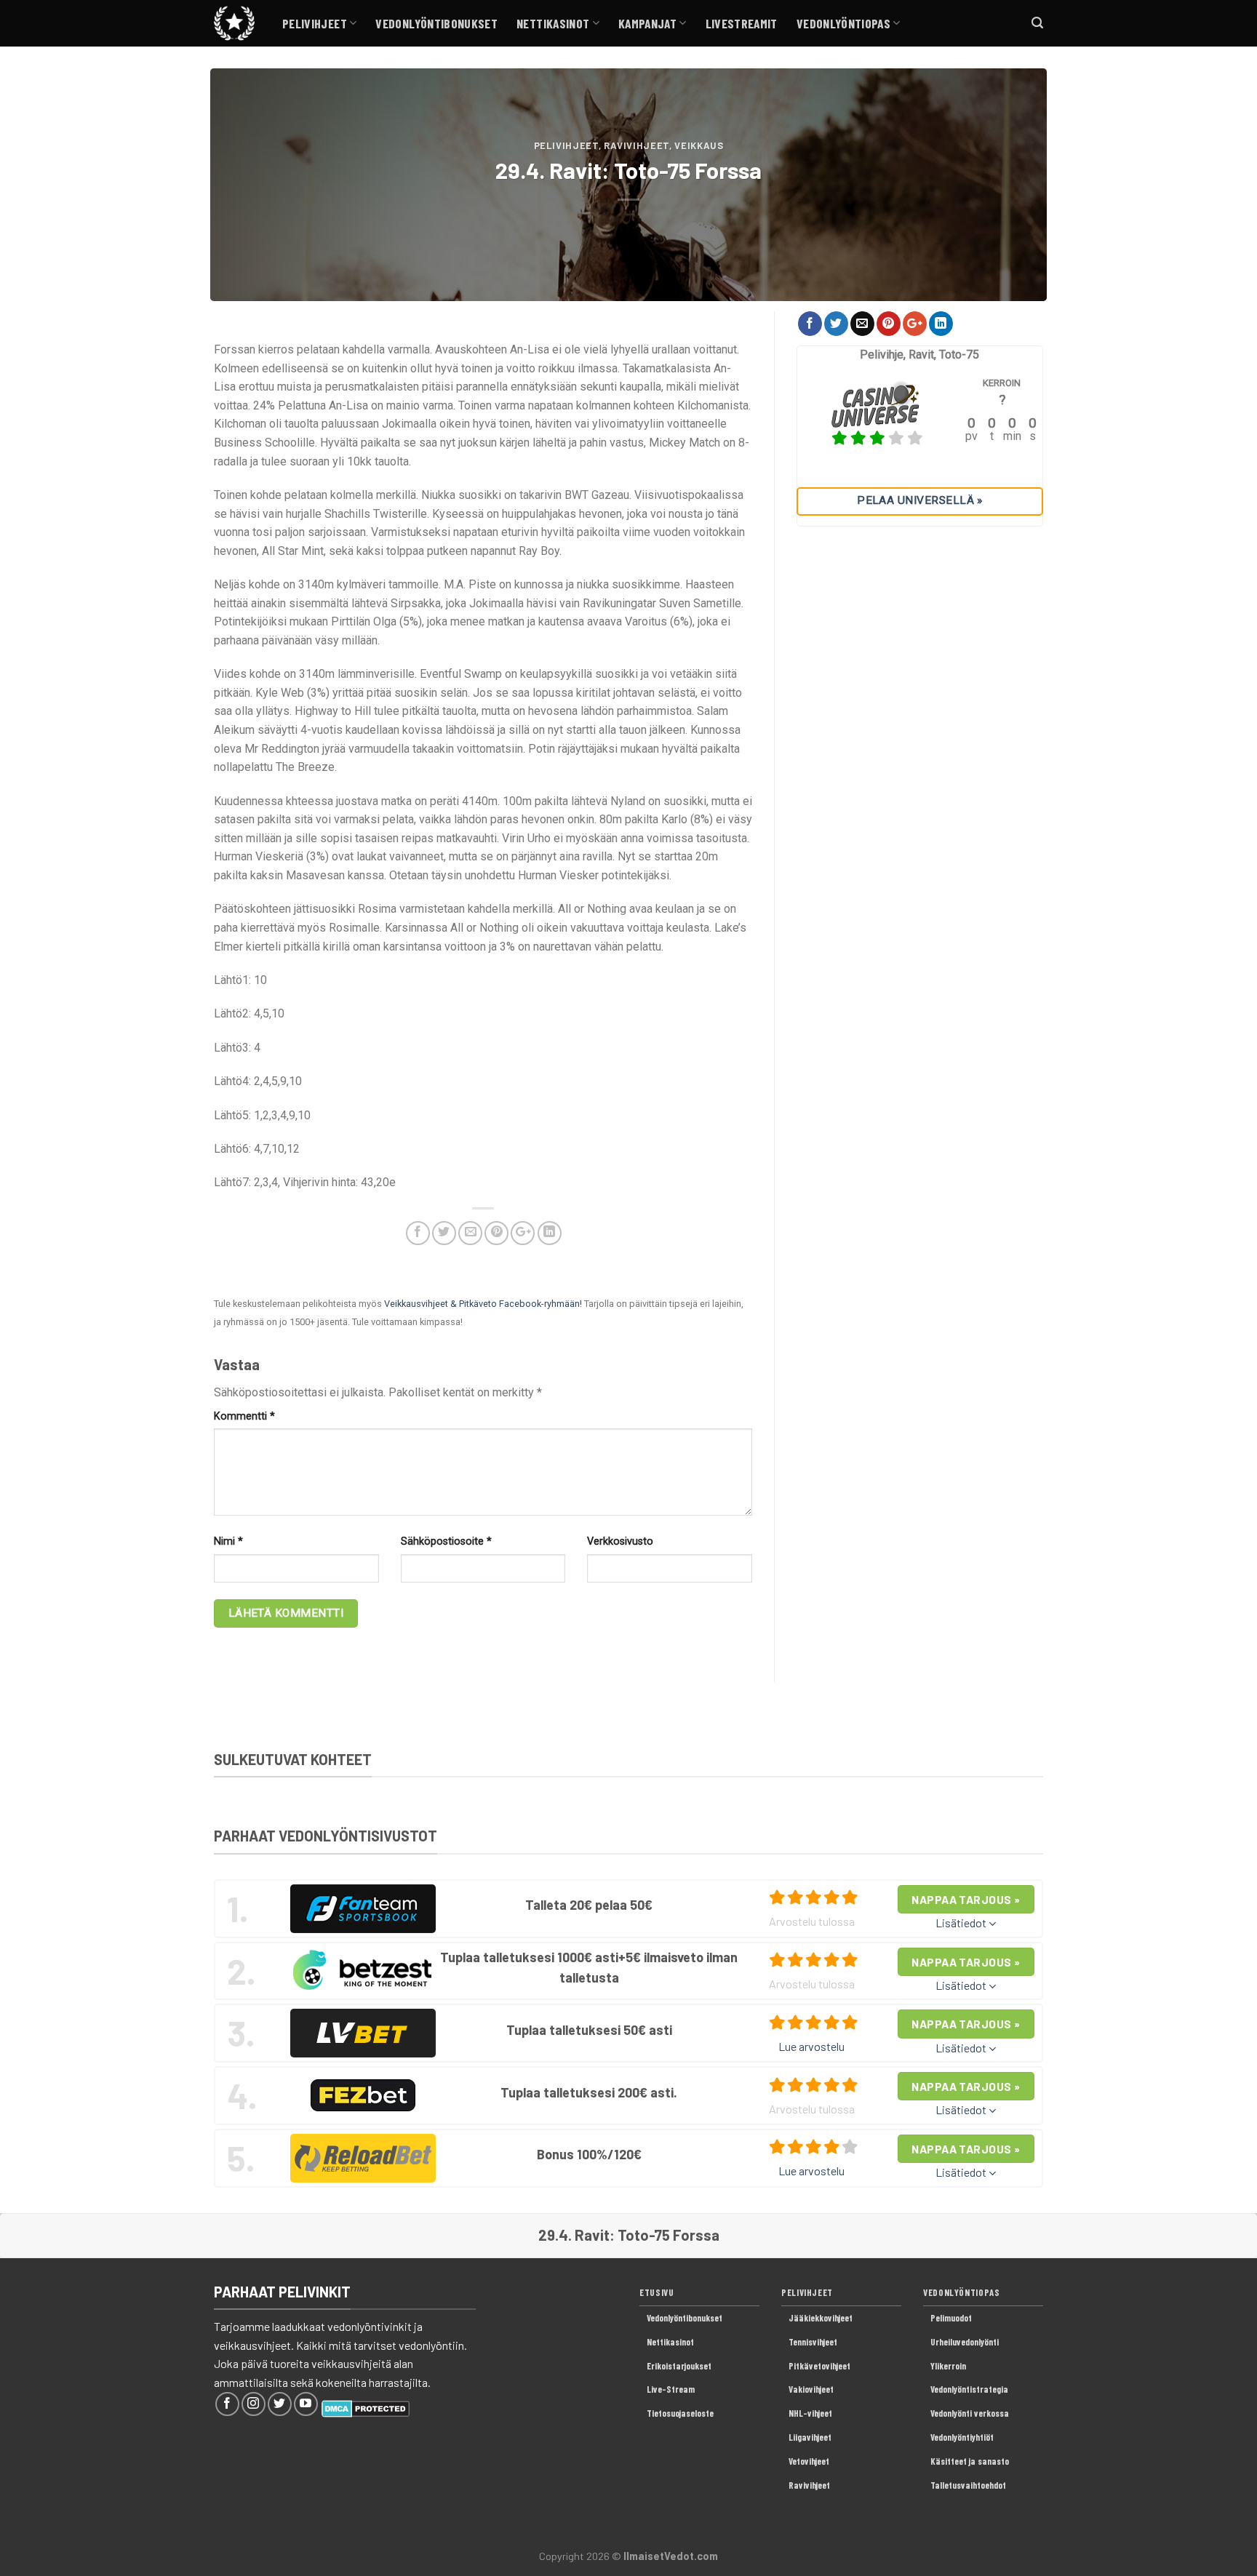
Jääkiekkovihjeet (821, 2318)
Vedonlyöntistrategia (969, 2389)
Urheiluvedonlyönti (965, 2342)
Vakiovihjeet (811, 2389)
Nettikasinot (553, 23)
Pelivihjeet (315, 23)
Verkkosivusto (620, 1541)
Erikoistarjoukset (679, 2366)
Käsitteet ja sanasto (970, 2461)
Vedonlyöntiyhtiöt (962, 2437)
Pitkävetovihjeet (819, 2366)
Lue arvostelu (811, 2046)
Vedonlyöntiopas (843, 23)
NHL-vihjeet (810, 2413)
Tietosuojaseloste (680, 2413)
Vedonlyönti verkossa (970, 2413)
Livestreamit (742, 23)
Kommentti (244, 1416)
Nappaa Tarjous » (966, 1899)
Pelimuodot (951, 2318)
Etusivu (657, 2292)
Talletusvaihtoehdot (968, 2485)
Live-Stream (671, 2389)
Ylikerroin (948, 2366)
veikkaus (699, 145)
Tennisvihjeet (813, 2342)
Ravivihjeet (637, 145)
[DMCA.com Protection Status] (366, 2407)
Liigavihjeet (810, 2437)
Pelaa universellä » (920, 500)
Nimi (228, 1541)
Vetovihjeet (809, 2461)
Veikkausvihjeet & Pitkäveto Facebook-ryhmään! (483, 1304)
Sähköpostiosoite (446, 1541)
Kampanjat (647, 23)
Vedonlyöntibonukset (436, 23)
